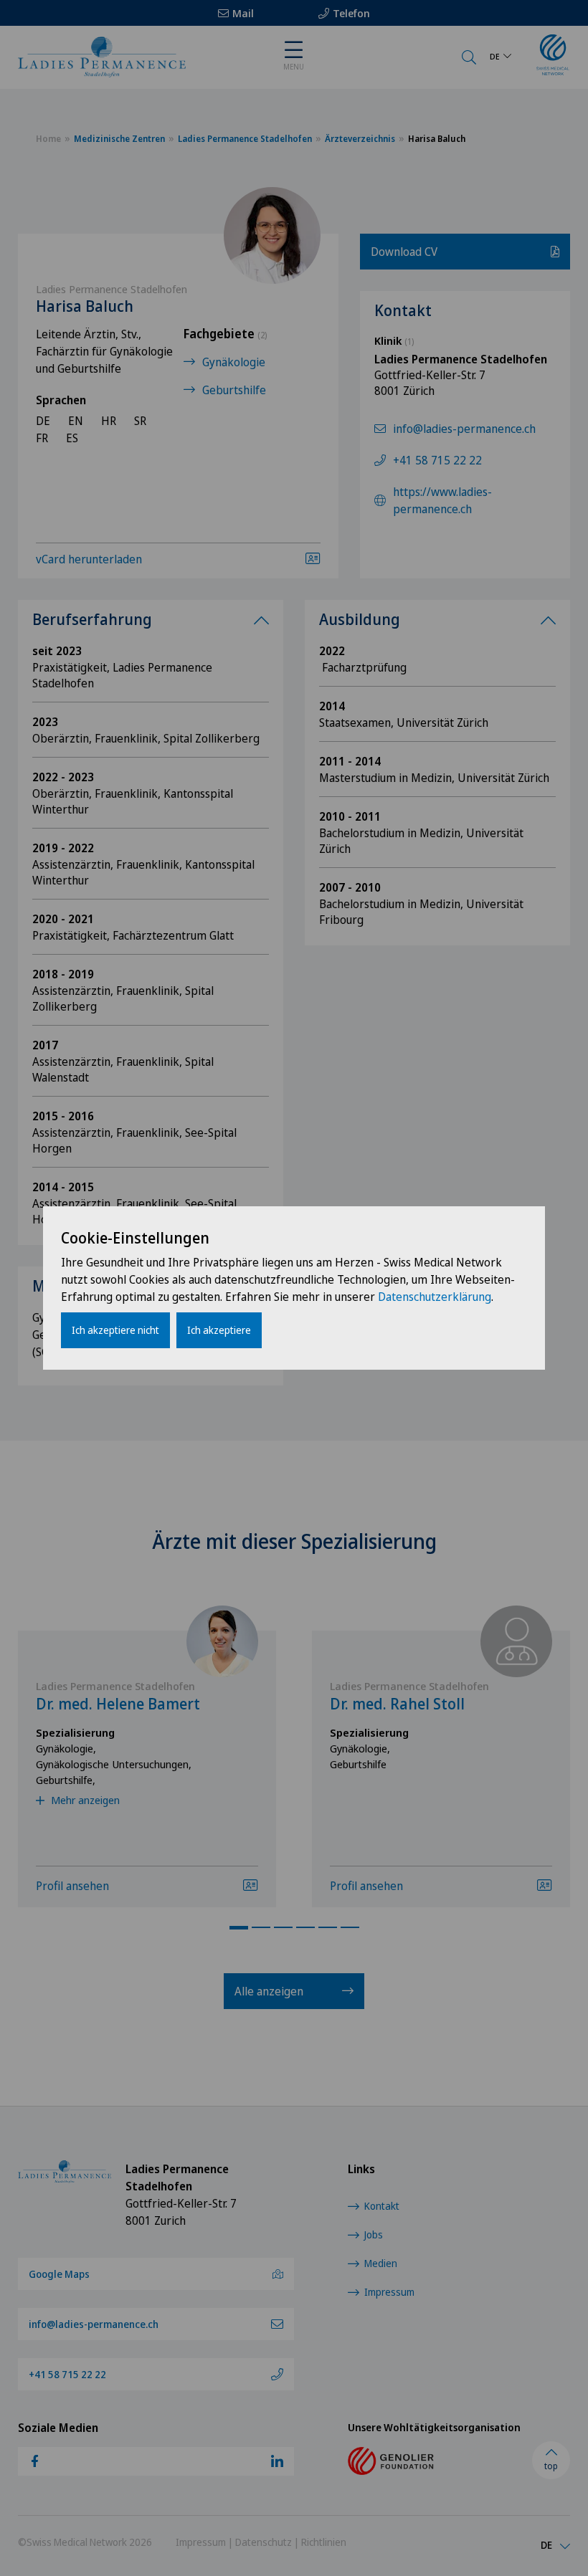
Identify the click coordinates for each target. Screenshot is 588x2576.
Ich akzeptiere (219, 1330)
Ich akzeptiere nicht (115, 1330)
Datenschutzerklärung (435, 1297)
